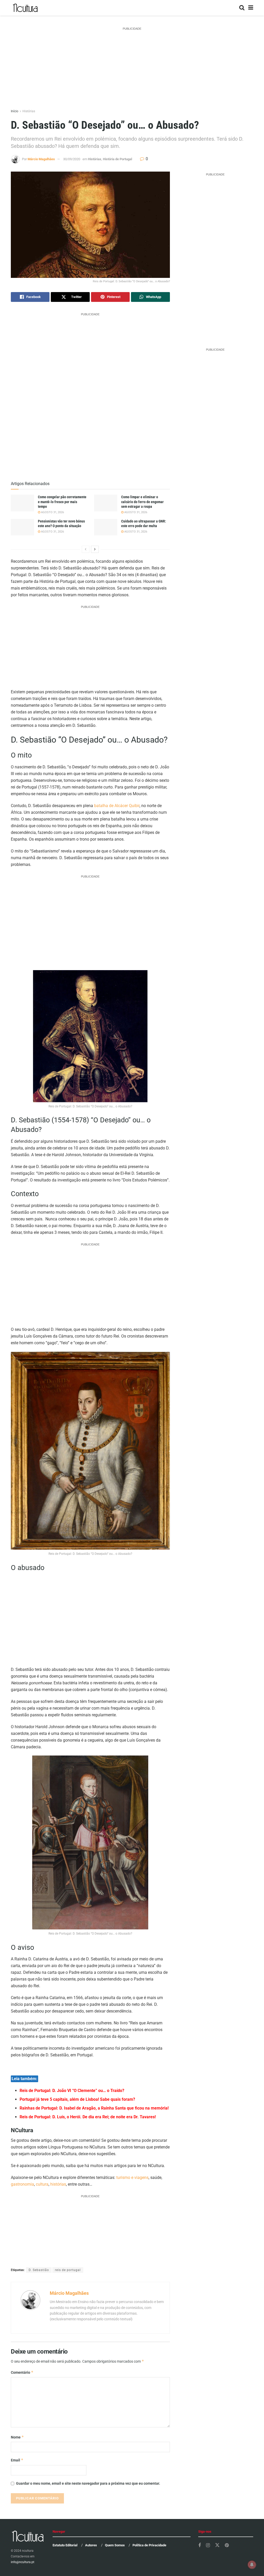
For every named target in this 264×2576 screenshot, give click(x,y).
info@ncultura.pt (23, 2562)
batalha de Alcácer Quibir (117, 806)
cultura (42, 2184)
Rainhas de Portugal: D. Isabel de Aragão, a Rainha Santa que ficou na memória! (94, 2108)
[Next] (95, 549)
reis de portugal (68, 2270)
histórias (58, 2184)
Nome (17, 2437)
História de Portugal (117, 159)
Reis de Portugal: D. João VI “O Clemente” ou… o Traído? (72, 2091)
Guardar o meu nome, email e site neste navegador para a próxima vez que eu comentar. (88, 2483)
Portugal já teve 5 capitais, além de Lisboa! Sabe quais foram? (77, 2099)
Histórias (29, 111)
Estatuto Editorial (65, 2545)
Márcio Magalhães (41, 159)
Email (17, 2460)
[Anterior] (86, 549)
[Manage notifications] (252, 2565)
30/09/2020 (72, 159)
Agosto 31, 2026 (52, 512)
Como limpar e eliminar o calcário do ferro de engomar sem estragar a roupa (142, 502)
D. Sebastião (39, 2270)
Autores (91, 2545)
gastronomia (22, 2184)
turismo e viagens (132, 2177)
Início (15, 111)
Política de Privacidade (149, 2545)
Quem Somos (115, 2545)
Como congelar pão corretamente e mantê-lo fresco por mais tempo (62, 502)
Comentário (22, 2372)
